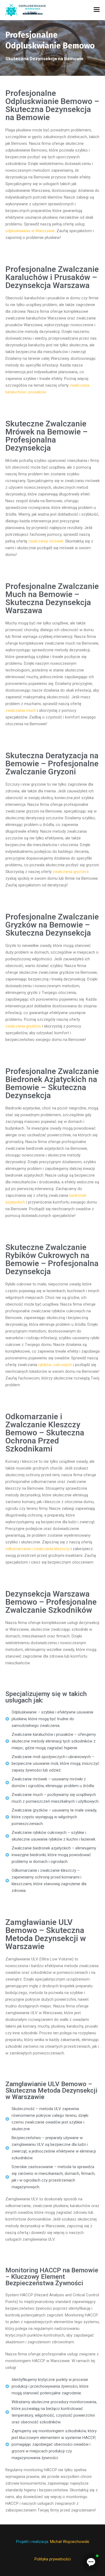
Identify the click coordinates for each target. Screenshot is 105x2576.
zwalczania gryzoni (70, 872)
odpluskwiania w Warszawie (30, 231)
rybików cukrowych (55, 1365)
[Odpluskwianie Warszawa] (26, 10)
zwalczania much (21, 710)
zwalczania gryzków (23, 1026)
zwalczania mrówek (46, 541)
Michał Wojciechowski (70, 2542)
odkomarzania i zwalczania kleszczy (38, 1549)
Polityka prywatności (53, 2559)
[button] (91, 2562)
